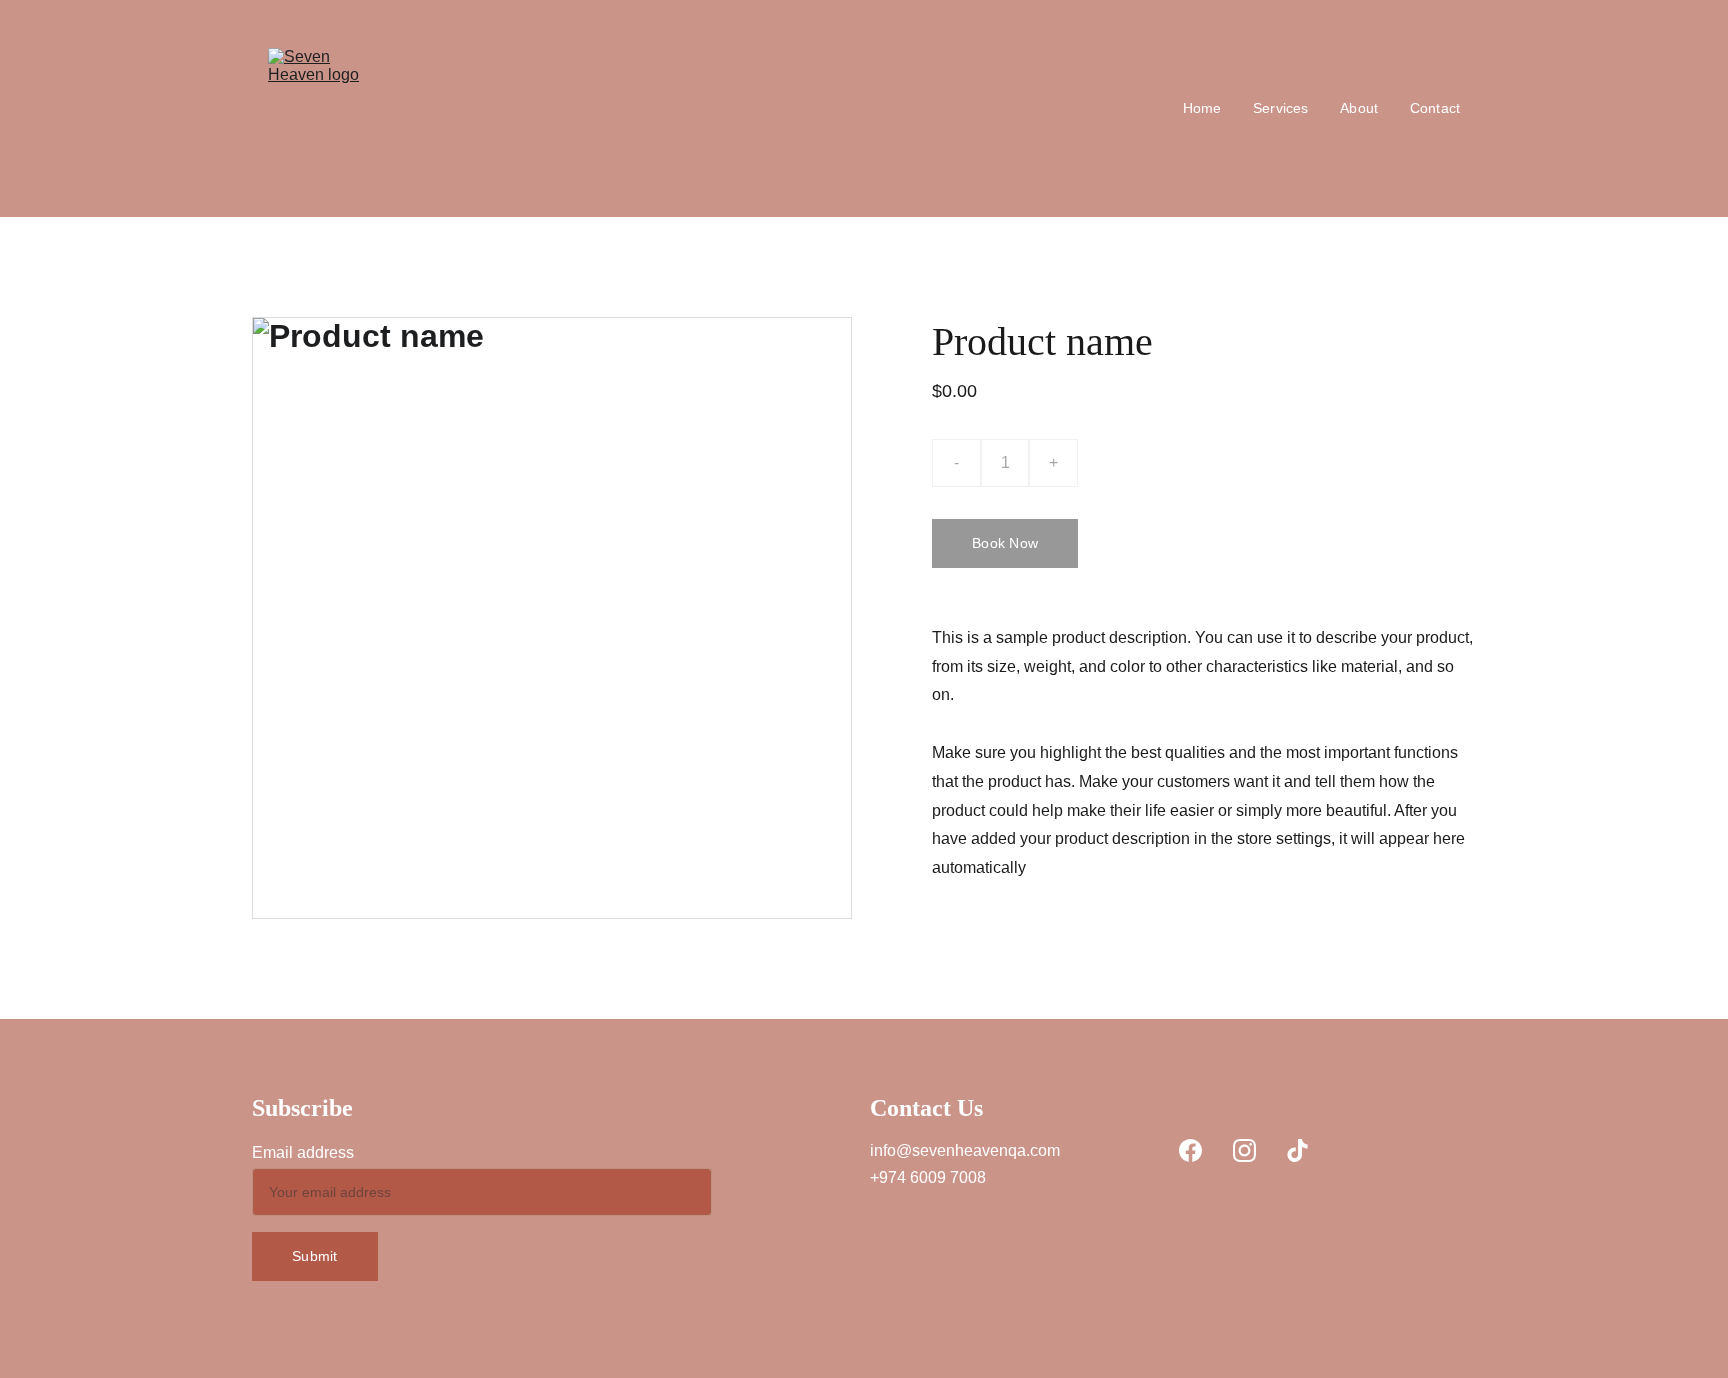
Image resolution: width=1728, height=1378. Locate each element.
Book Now (1005, 543)
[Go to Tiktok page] (1297, 1150)
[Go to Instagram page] (1244, 1150)
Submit (315, 1256)
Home (1202, 108)
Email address (303, 1152)
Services (1280, 108)
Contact (1435, 108)
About (1359, 108)
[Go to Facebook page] (1190, 1150)
